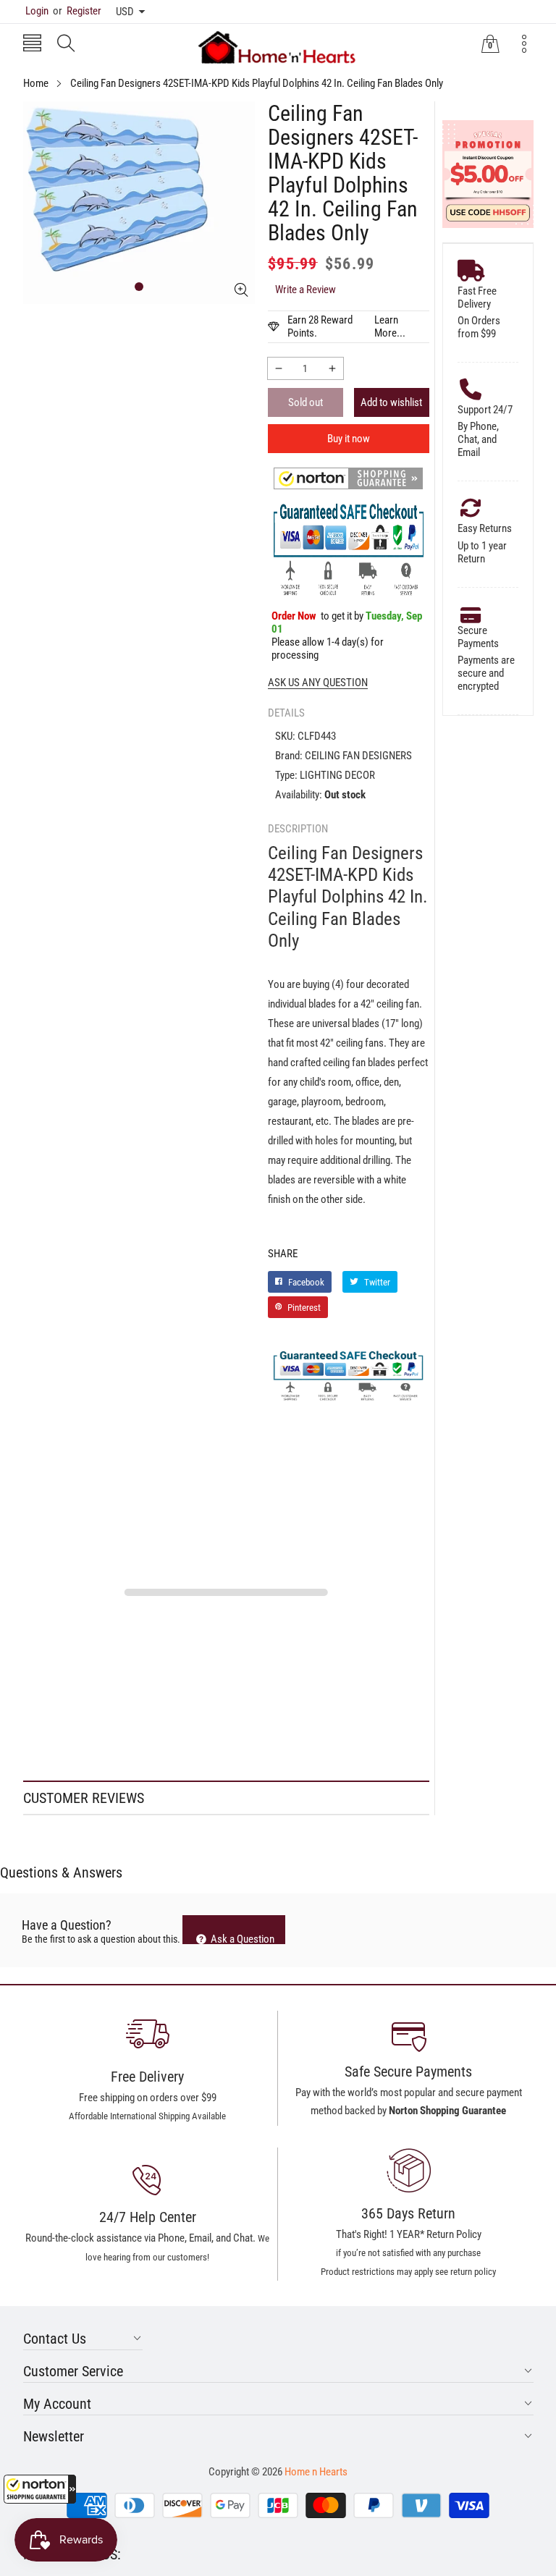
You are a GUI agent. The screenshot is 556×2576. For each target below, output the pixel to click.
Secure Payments (478, 637)
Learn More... (390, 326)
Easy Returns (485, 528)
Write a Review (306, 290)
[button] (40, 2489)
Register (77, 11)
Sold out (306, 402)
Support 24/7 (485, 410)
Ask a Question (241, 1938)
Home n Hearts (316, 2472)
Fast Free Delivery (477, 297)
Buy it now (349, 439)
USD (125, 12)
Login (37, 11)
